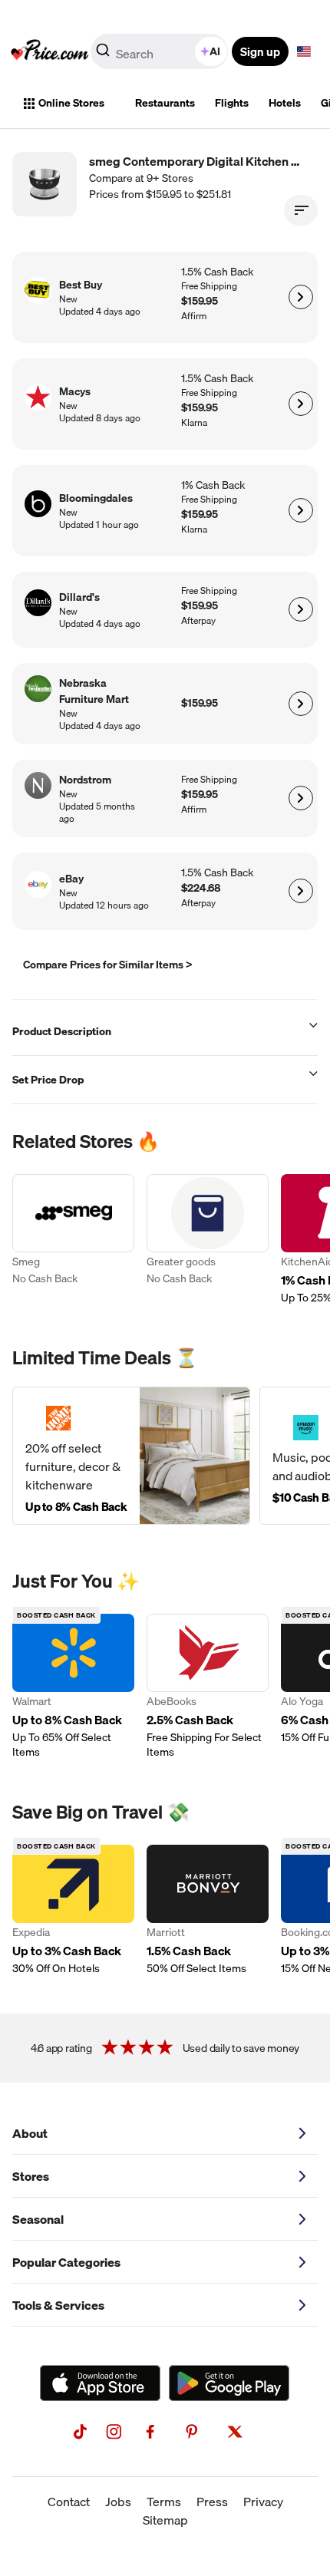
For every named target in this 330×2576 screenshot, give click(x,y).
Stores (31, 2176)
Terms (164, 2502)
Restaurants (165, 103)
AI (215, 51)
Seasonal (38, 2219)
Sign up (260, 51)
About (30, 2133)
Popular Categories (66, 2262)
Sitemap (165, 2520)
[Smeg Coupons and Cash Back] (73, 1240)
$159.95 (200, 301)
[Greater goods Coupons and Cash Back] (208, 1240)
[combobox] (160, 51)
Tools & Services (58, 2305)
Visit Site (300, 297)
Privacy (263, 2502)
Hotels (285, 103)
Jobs (118, 2502)
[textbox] (304, 51)
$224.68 (201, 888)
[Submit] (103, 54)
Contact (69, 2502)
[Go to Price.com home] (50, 51)
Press (212, 2502)
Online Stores (71, 103)
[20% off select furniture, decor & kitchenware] (131, 1456)
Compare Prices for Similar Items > (108, 965)
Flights (232, 103)
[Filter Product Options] (301, 210)
